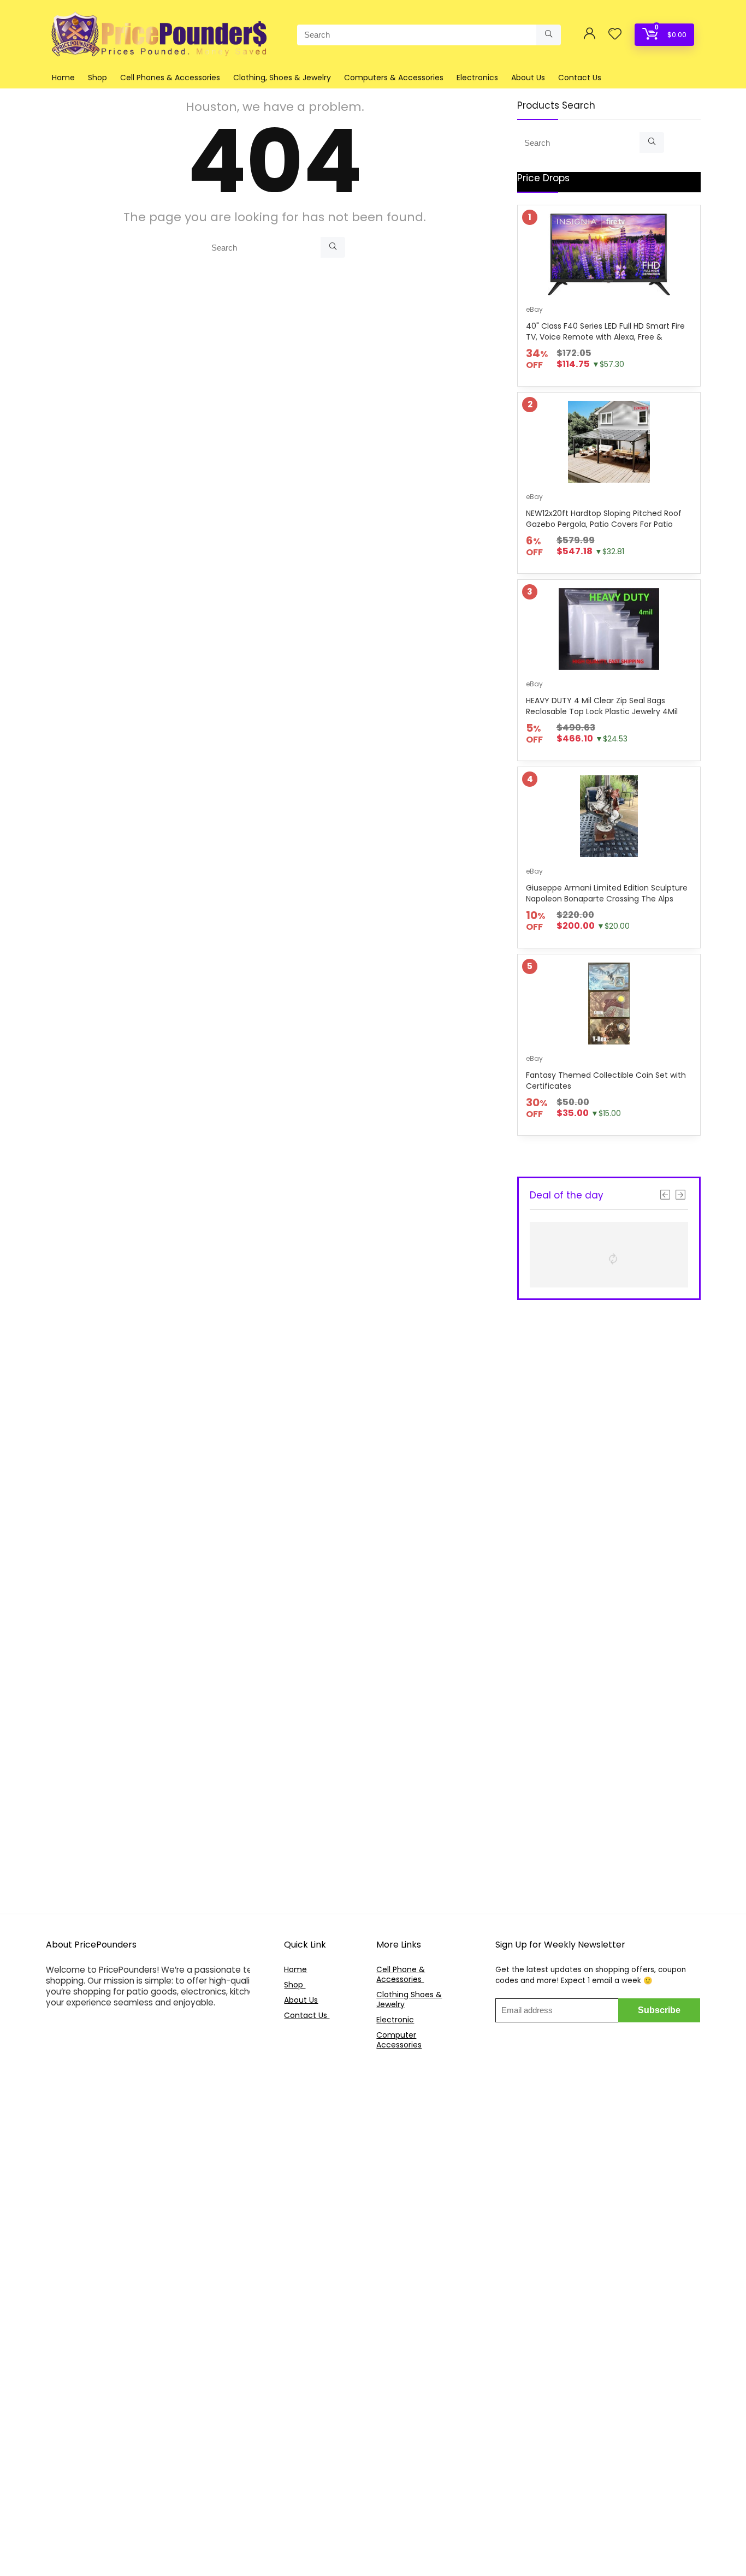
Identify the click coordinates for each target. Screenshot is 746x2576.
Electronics (477, 78)
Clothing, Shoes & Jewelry (282, 78)
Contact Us (580, 78)
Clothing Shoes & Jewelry (409, 1999)
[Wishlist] (615, 35)
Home (63, 78)
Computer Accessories (399, 2040)
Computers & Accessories (394, 78)
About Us (528, 78)
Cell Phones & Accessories (170, 78)
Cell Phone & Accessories (401, 1974)
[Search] (549, 35)
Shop (97, 78)
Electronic (395, 2020)
